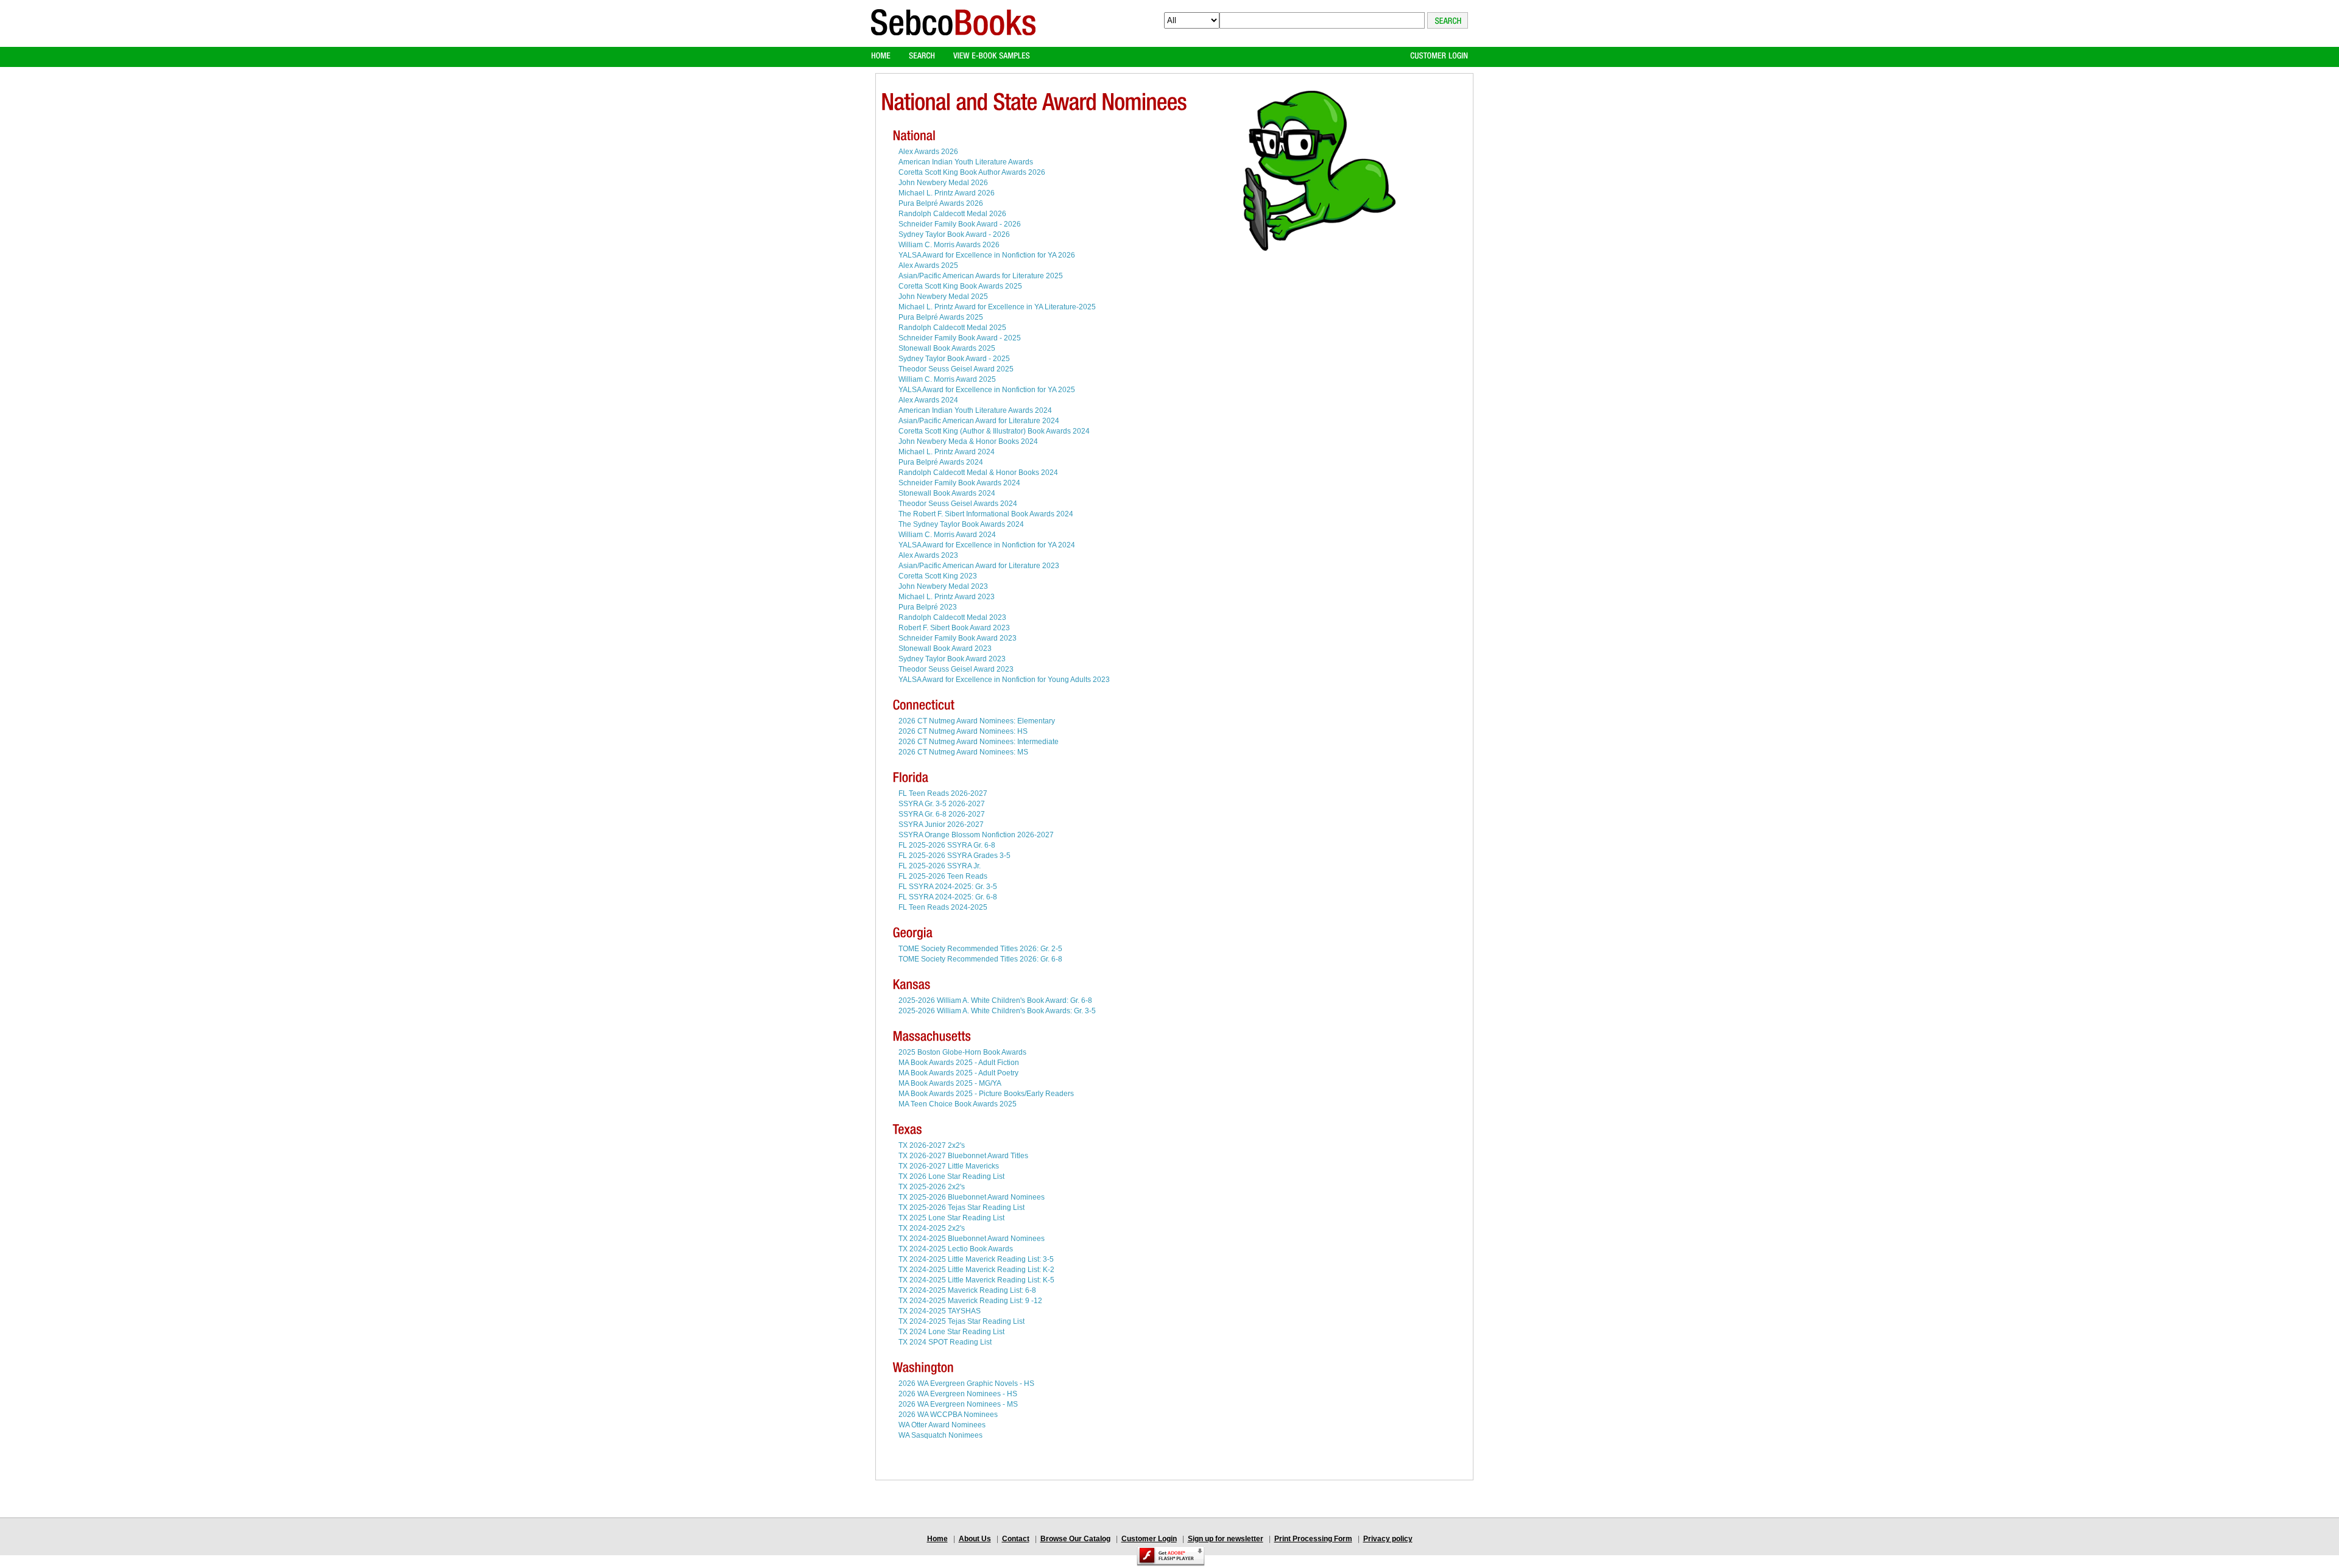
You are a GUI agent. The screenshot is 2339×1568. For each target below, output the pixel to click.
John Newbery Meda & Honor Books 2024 (968, 441)
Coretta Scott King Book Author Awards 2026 (972, 172)
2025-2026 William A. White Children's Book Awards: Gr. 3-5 (997, 1011)
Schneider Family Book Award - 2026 (960, 224)
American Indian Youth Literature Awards (966, 162)
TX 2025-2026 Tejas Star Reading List (961, 1208)
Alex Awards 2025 (928, 265)
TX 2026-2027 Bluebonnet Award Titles (963, 1156)
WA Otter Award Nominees (942, 1425)
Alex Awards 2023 (928, 555)
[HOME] (881, 56)
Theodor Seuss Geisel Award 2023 (956, 669)
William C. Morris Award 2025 (947, 379)
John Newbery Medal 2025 (943, 297)
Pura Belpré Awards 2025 (941, 317)
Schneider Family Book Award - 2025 (960, 338)
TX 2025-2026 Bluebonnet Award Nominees (972, 1197)
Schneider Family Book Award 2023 (958, 638)
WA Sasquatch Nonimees (940, 1435)
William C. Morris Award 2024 (947, 535)
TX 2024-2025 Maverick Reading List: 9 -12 (970, 1301)
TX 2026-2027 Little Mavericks (949, 1166)
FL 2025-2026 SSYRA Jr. (940, 866)
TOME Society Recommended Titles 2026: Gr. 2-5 (980, 949)
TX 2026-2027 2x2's (932, 1145)
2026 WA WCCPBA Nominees (948, 1415)
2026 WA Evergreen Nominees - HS (958, 1394)
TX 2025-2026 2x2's (932, 1187)
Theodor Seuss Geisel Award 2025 (956, 369)
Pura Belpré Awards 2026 (941, 203)
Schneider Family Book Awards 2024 (959, 483)
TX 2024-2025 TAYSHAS (940, 1311)
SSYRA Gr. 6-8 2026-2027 (942, 814)
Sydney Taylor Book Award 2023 (952, 659)
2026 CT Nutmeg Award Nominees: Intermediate (979, 742)
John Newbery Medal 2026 (943, 183)
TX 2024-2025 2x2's (932, 1228)
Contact (1016, 1539)
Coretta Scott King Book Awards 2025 (960, 286)
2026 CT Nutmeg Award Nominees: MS (963, 752)
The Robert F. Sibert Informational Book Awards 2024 (986, 514)
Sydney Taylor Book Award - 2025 (954, 359)
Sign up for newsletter (1226, 1539)
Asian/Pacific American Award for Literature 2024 (979, 421)
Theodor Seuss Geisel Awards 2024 (958, 504)
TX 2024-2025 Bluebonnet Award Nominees (972, 1239)
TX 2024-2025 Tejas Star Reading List (961, 1321)
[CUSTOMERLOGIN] (1439, 56)
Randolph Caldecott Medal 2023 (952, 617)
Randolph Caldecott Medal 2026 (952, 214)
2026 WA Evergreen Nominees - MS (958, 1404)
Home (937, 1539)
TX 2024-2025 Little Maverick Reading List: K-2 (976, 1270)
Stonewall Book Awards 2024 (947, 493)
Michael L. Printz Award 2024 (947, 452)
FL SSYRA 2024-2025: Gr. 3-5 (948, 887)
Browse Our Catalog (1075, 1539)
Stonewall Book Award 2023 (945, 649)
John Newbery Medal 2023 (943, 586)
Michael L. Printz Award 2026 (947, 193)
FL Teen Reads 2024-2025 (943, 907)
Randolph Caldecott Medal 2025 (952, 328)
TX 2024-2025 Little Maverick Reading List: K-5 (976, 1280)
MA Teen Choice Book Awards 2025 (958, 1104)
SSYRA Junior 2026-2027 (941, 824)
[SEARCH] (922, 56)
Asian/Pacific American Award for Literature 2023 (979, 566)
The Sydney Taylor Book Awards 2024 (961, 524)
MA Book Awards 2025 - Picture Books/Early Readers (986, 1094)
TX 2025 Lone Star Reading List (951, 1218)
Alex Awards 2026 (928, 152)
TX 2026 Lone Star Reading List (951, 1176)
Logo (953, 33)
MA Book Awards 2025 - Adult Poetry (958, 1073)
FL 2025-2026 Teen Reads (943, 876)
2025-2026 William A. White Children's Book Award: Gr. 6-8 (995, 1000)
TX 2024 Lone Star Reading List (951, 1332)
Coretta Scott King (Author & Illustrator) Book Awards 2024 (994, 431)
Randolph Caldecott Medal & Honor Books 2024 (978, 473)
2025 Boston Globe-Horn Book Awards (962, 1052)
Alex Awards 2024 (928, 400)
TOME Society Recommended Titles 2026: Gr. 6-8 (980, 959)
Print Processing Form (1313, 1539)
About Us (975, 1539)
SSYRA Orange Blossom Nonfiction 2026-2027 (976, 835)
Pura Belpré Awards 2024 (941, 462)
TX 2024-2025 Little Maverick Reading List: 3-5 (976, 1259)
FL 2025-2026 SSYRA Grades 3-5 (954, 856)
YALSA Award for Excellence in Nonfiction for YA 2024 (987, 545)
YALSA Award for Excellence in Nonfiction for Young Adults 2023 (1004, 680)
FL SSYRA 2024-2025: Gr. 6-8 (948, 897)
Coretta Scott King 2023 (938, 576)
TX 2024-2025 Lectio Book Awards (956, 1249)
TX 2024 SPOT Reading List (945, 1342)
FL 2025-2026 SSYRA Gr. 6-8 (947, 845)
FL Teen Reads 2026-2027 (943, 793)
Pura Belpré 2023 (928, 607)
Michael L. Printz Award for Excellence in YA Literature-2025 (997, 307)
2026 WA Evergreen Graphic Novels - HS (966, 1383)
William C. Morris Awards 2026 (949, 245)
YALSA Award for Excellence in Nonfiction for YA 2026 (987, 255)
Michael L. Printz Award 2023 (947, 597)
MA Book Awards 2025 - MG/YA (950, 1083)
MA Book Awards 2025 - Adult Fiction (959, 1063)
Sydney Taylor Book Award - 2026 (954, 234)
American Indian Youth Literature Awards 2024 (975, 410)
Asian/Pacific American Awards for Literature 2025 (981, 276)
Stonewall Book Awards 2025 (947, 348)
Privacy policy (1388, 1539)
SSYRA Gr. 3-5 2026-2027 (942, 804)
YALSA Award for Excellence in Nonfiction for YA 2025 (987, 390)
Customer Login (1149, 1539)
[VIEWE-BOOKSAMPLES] (992, 56)
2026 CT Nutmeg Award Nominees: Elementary (977, 721)
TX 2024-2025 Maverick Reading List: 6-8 (967, 1290)
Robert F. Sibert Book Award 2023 (954, 628)
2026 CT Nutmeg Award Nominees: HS (963, 731)
